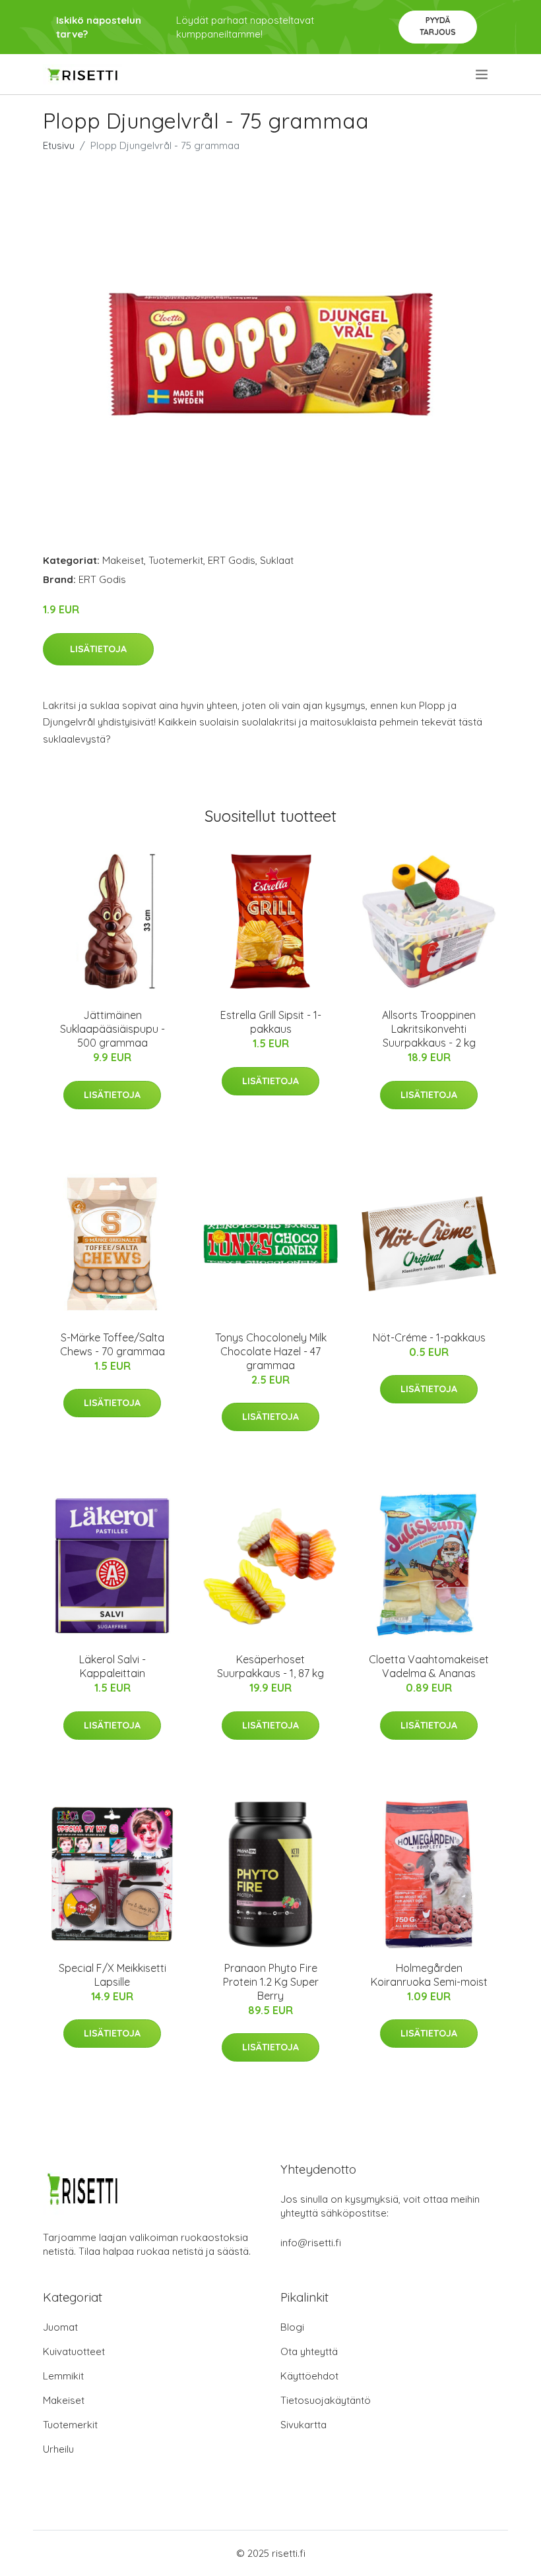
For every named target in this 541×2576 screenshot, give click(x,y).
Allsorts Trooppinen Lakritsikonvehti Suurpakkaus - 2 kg (429, 1029)
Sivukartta (303, 2425)
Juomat (60, 2327)
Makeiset (123, 560)
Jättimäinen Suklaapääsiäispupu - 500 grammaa (112, 1029)
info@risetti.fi (311, 2243)
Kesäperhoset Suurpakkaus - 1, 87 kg (270, 1666)
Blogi (292, 2327)
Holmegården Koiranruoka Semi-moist (429, 1975)
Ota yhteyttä (309, 2351)
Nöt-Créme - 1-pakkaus (429, 1337)
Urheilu (58, 2449)
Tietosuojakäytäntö (326, 2400)
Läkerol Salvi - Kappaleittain (112, 1666)
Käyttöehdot (309, 2376)
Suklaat (277, 560)
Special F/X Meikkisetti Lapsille (112, 1975)
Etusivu (59, 145)
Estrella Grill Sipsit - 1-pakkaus (271, 1022)
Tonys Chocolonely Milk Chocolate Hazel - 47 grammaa (271, 1351)
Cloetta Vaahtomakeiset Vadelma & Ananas (429, 1666)
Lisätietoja (98, 649)
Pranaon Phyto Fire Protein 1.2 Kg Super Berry (271, 1982)
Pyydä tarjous (438, 26)
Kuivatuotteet (74, 2351)
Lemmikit (63, 2376)
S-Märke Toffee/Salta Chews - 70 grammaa (112, 1344)
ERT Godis (232, 560)
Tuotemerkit (176, 560)
